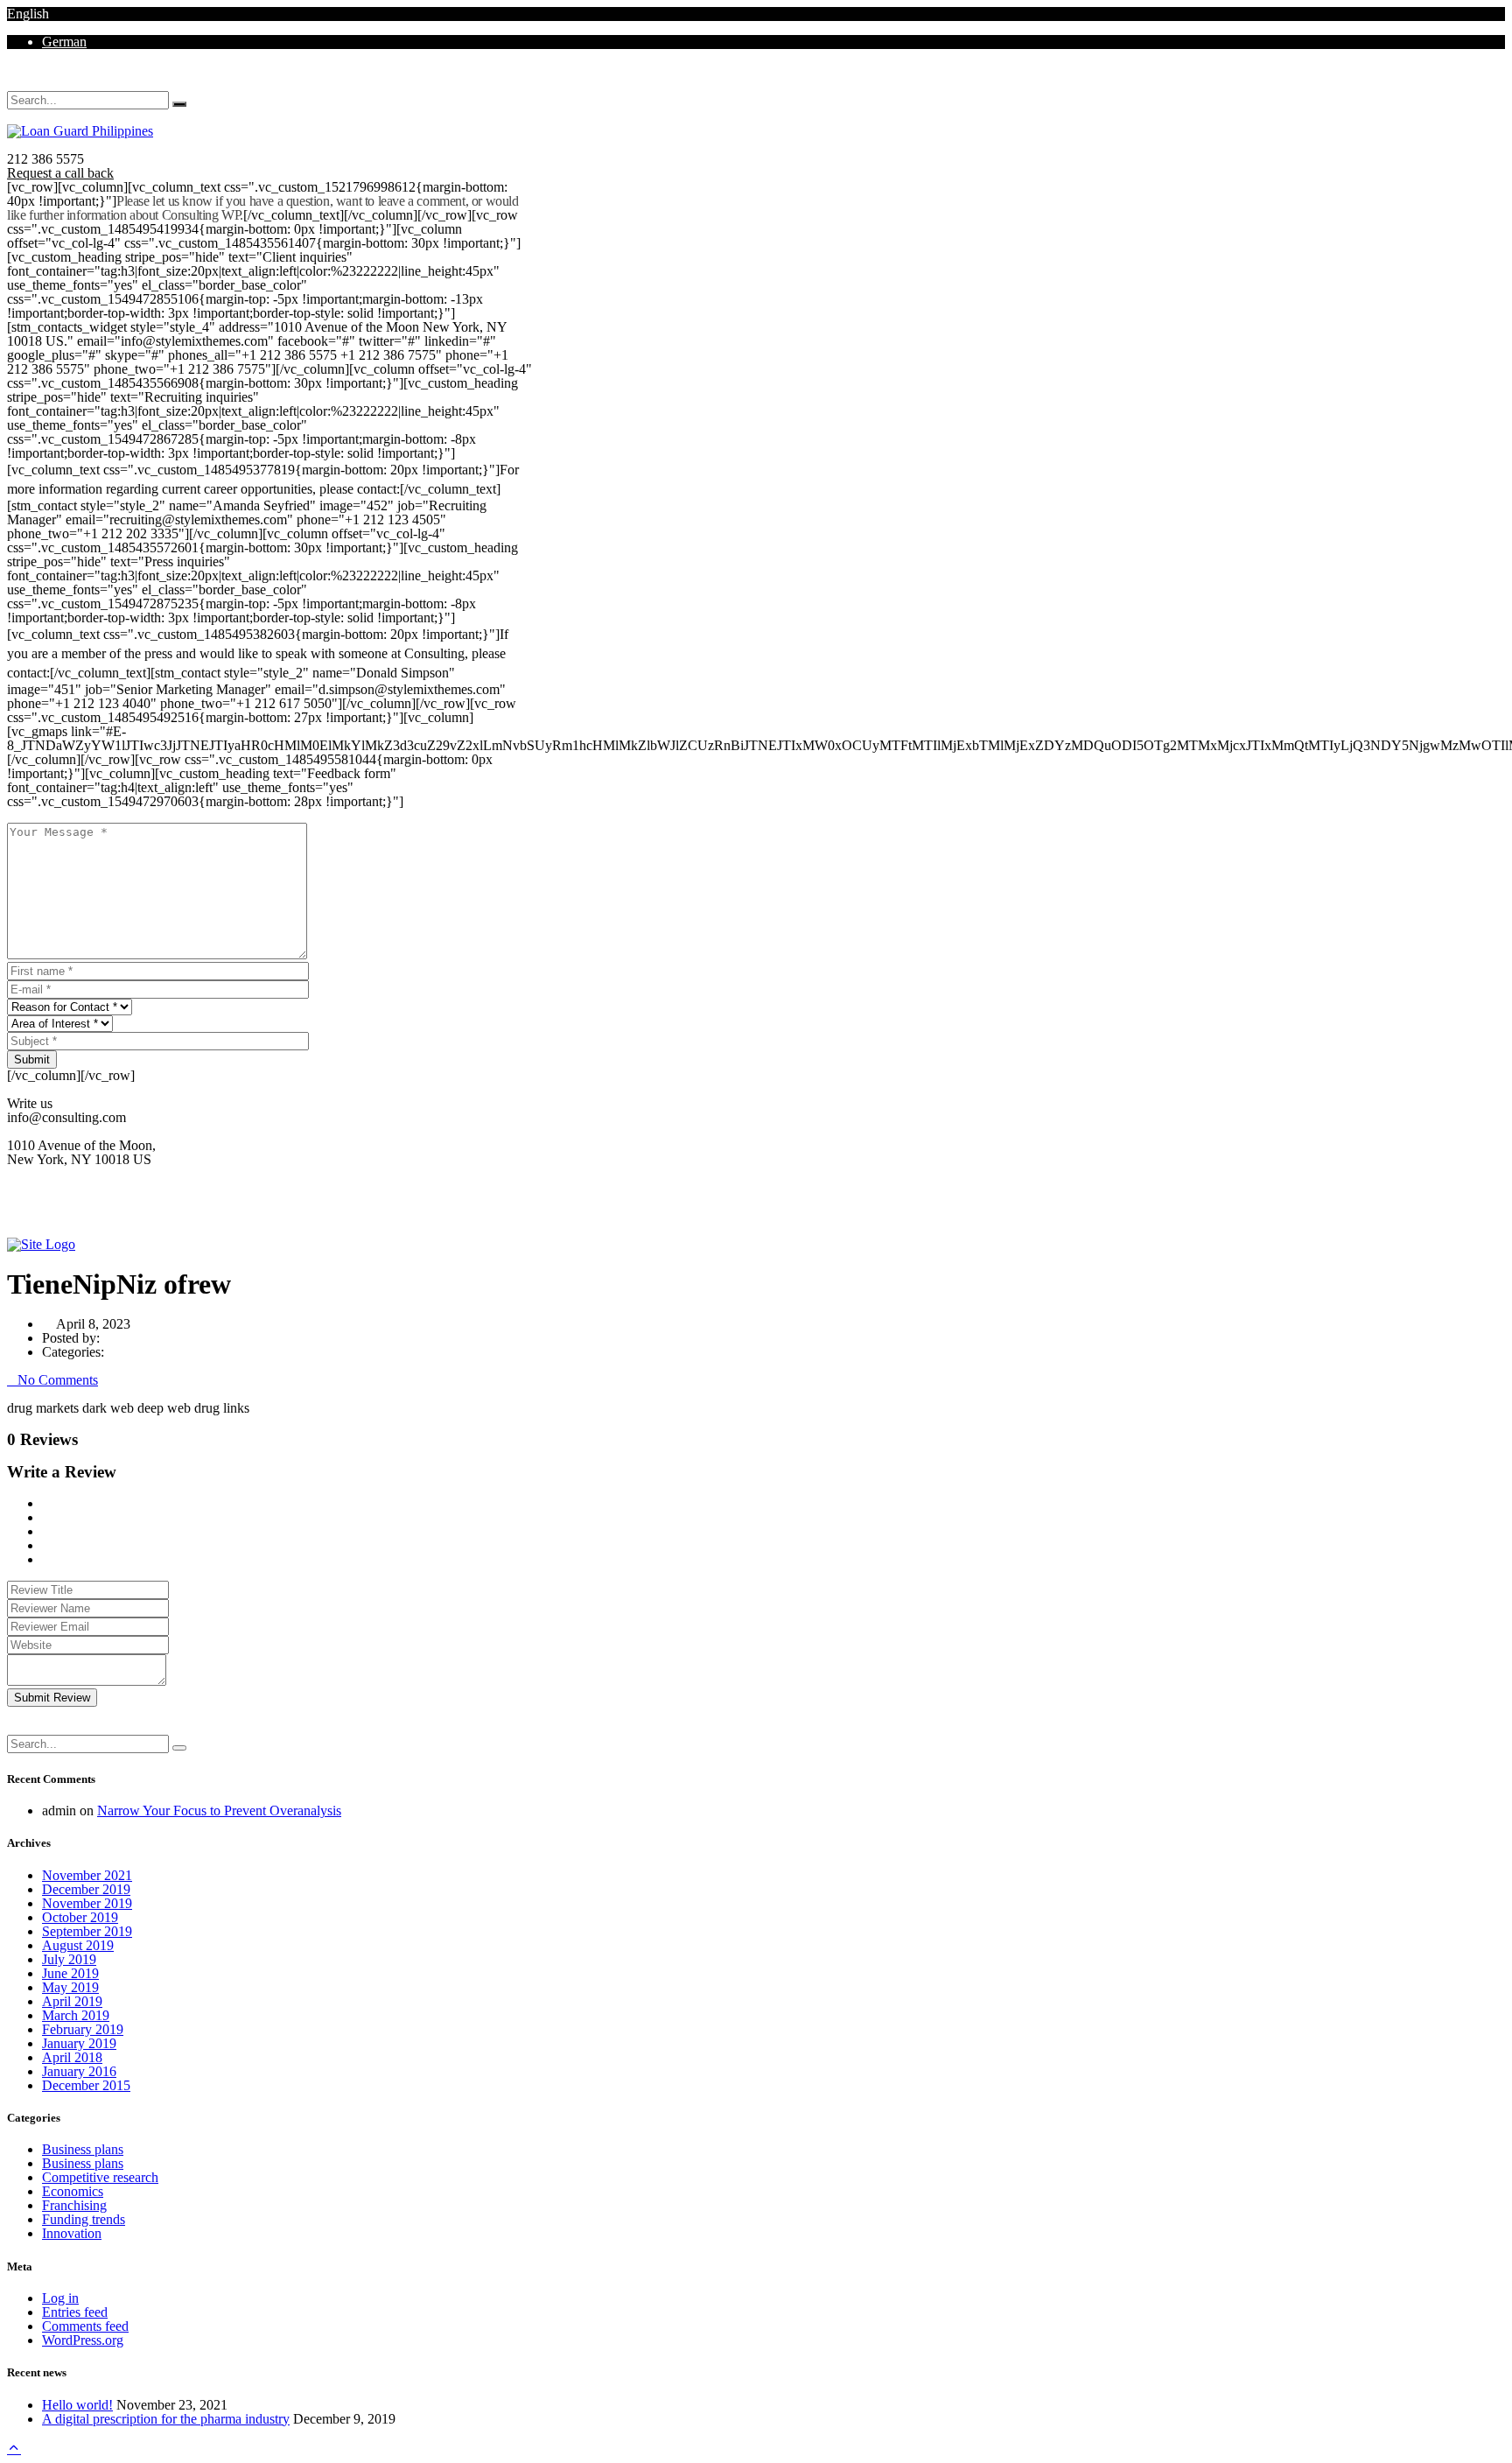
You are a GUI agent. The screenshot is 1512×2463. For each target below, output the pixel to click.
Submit (32, 1060)
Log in (60, 2298)
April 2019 (72, 2001)
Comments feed (85, 2326)
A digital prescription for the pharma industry (166, 2419)
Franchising (74, 2205)
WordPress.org (83, 2340)
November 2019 (87, 1903)
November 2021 (87, 1875)
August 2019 (78, 1945)
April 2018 (72, 2057)
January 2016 (79, 2071)
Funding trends (84, 2219)
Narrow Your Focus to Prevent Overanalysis (219, 1810)
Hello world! (77, 2405)
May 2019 (70, 1987)
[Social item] (12, 84)
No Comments (58, 1380)
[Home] (41, 1244)
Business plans (83, 2149)
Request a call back (60, 173)
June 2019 (70, 1973)
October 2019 (80, 1917)
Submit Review (52, 1698)
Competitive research (100, 2177)
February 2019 (83, 2029)
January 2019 (79, 2043)
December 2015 (86, 2085)
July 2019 (69, 1959)
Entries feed (75, 2312)
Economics (73, 2191)
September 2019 (87, 1931)
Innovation (72, 2233)
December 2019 (86, 1889)
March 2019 (76, 2015)
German (64, 42)
